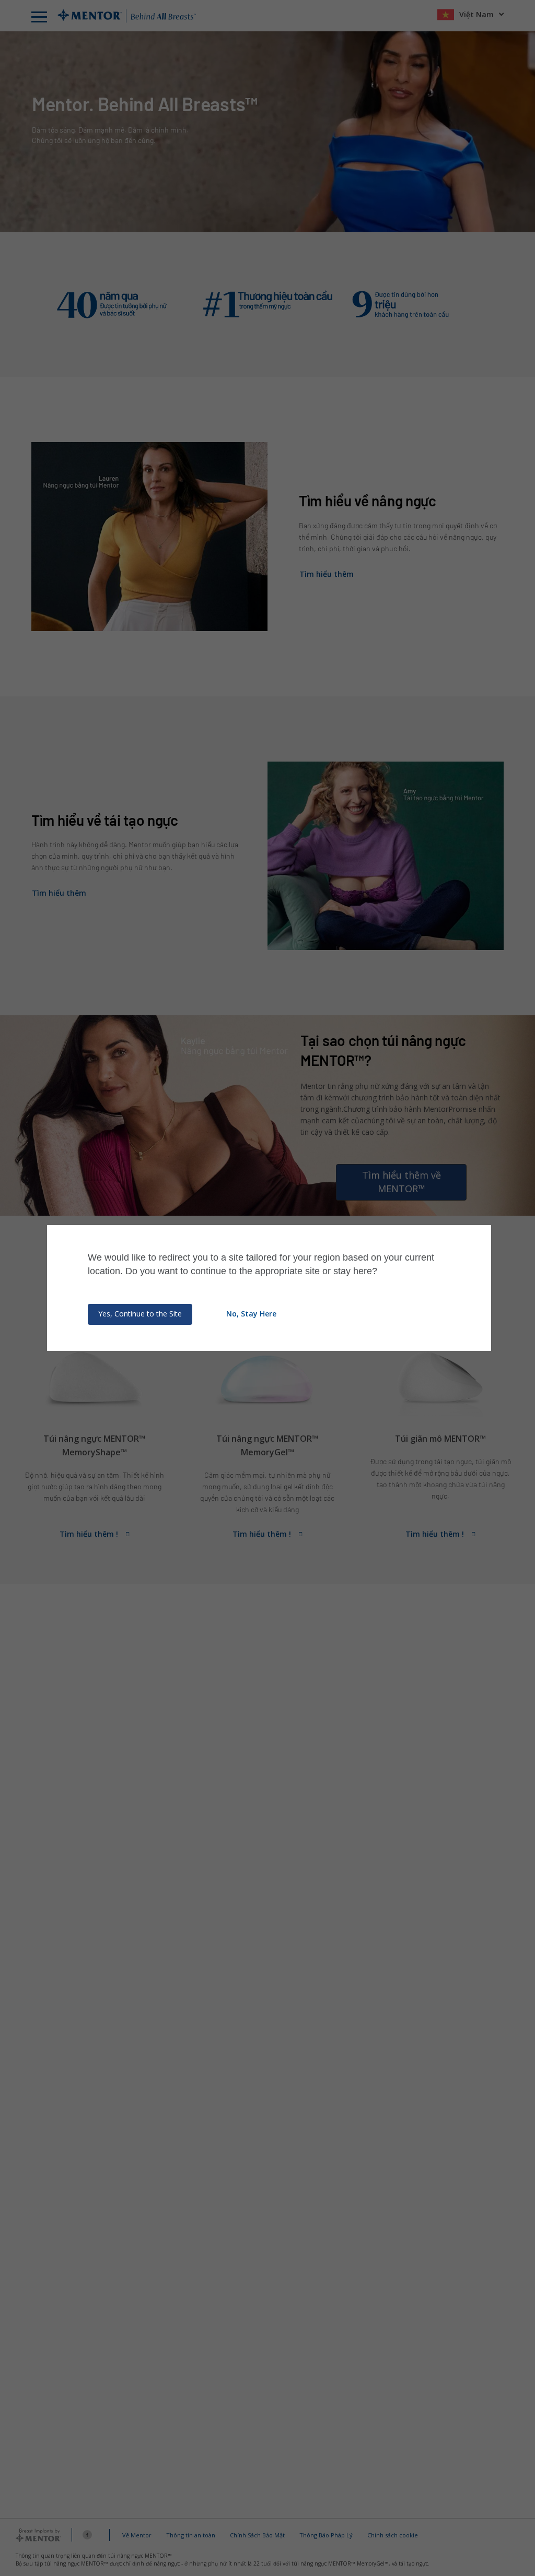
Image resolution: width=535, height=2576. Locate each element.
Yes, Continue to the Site (140, 1314)
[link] (527, 2042)
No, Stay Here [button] (251, 1314)
